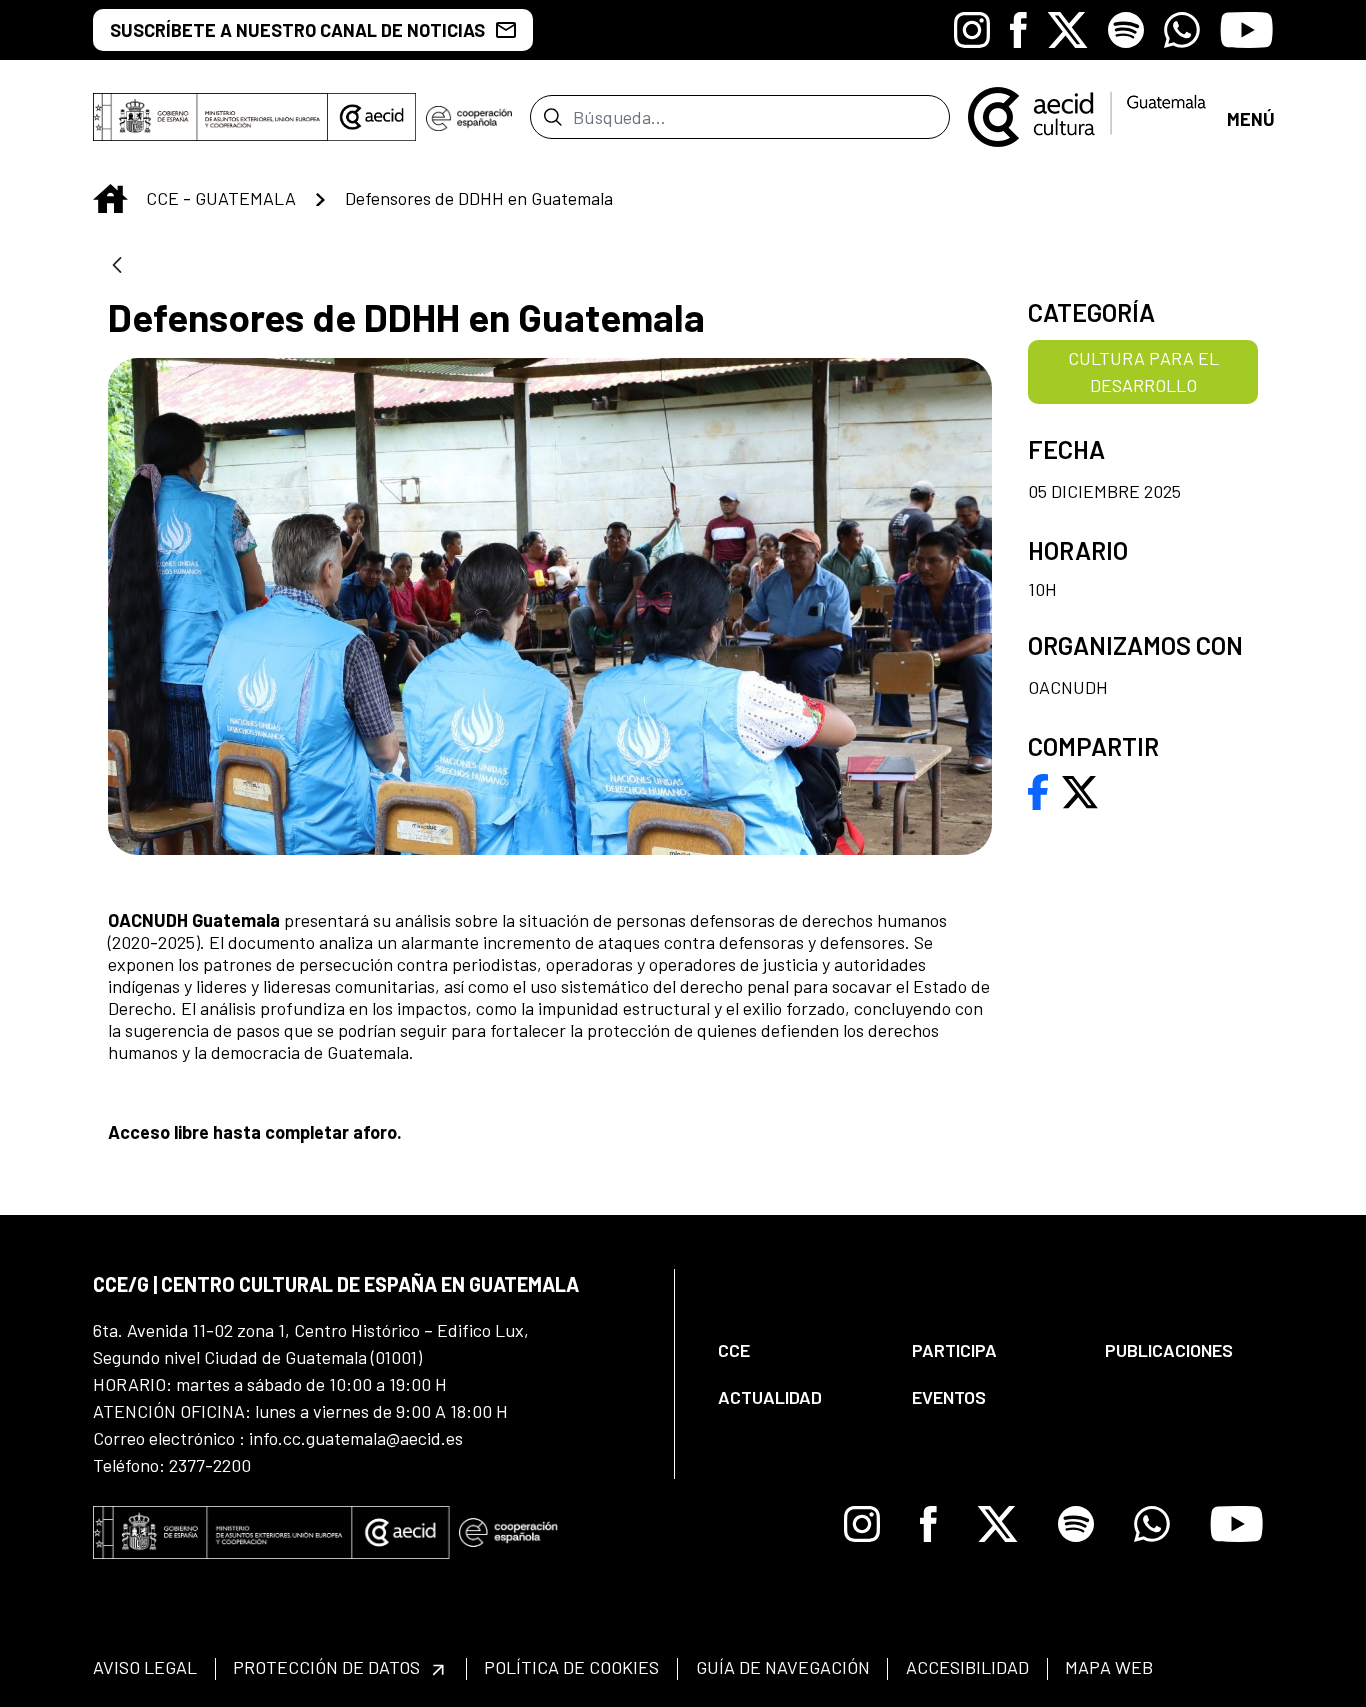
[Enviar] (552, 117)
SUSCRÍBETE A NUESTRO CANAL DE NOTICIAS (297, 30)
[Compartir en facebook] (1038, 790)
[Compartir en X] (1080, 790)
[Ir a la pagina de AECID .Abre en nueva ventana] (372, 117)
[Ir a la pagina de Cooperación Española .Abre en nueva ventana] (469, 117)
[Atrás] (117, 266)
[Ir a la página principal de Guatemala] (1088, 115)
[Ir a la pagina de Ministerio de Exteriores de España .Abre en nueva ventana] (210, 117)
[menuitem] (798, 1350)
